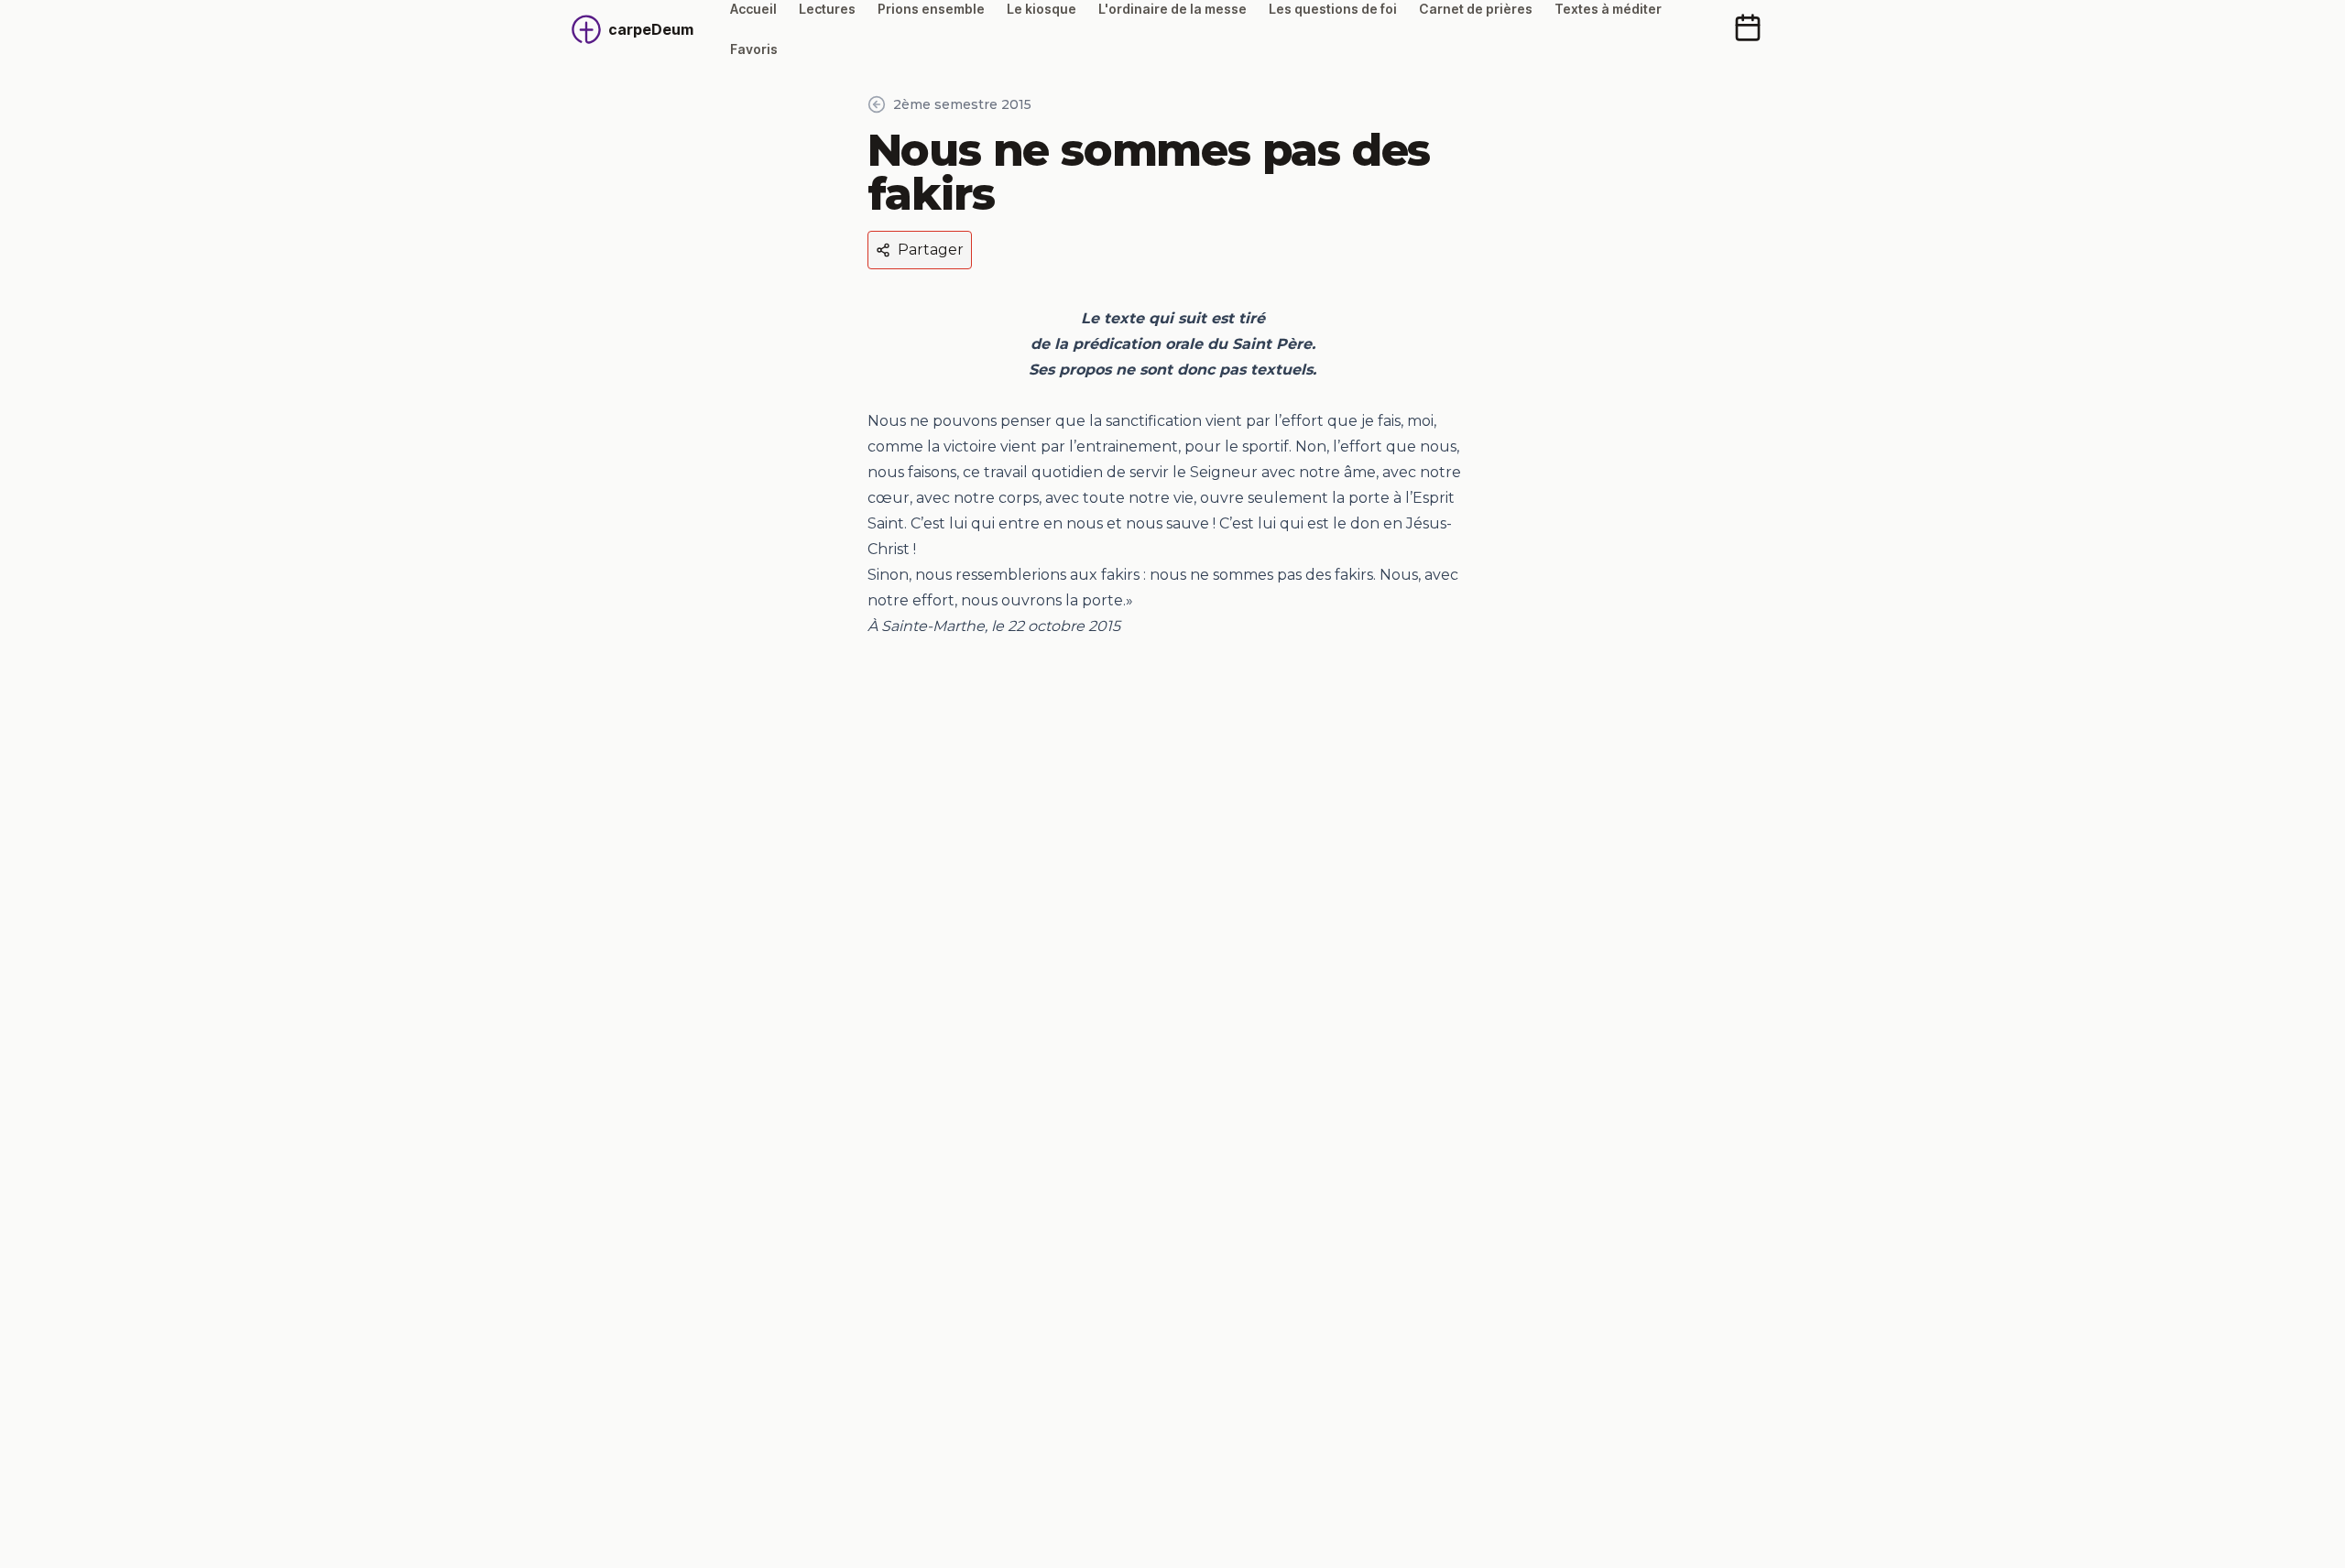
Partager (931, 250)
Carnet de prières (1476, 9)
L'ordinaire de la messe (1172, 9)
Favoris (754, 49)
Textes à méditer (1608, 9)
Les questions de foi (1333, 9)
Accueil (753, 9)
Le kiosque (1042, 9)
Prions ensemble (931, 9)
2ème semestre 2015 (962, 104)
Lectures (827, 9)
